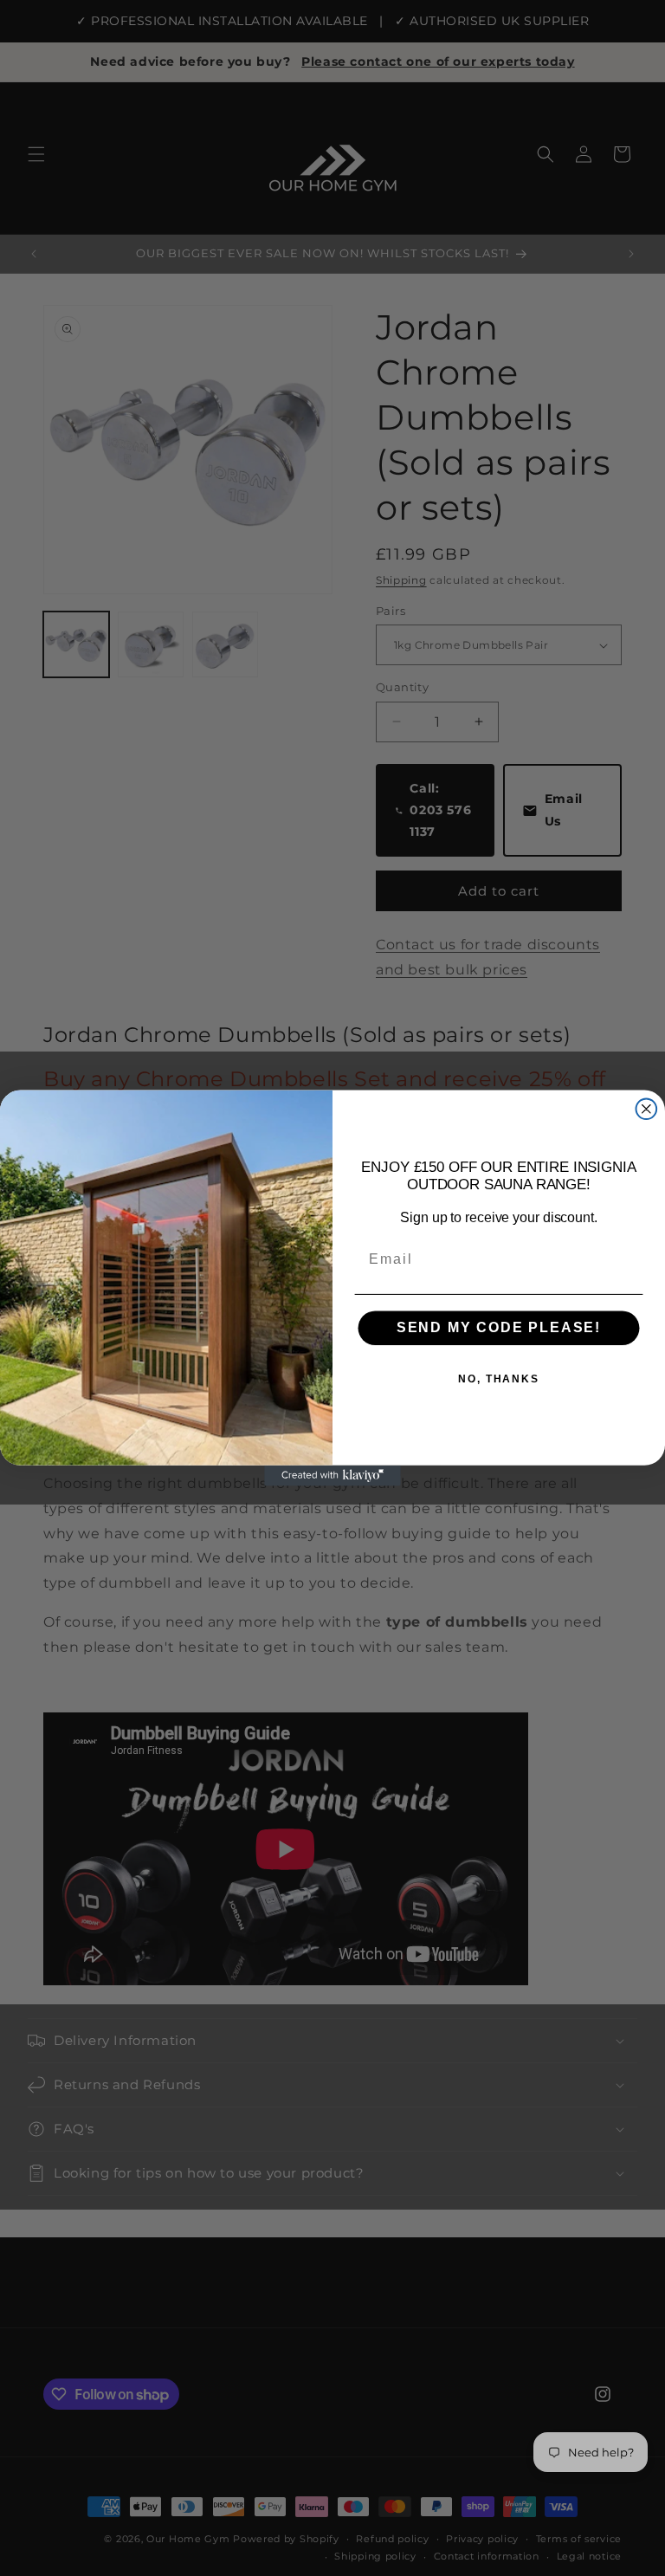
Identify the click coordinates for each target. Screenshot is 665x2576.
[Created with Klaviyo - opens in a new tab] (332, 1476)
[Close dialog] (647, 1109)
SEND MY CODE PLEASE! (499, 1328)
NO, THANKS (499, 1380)
